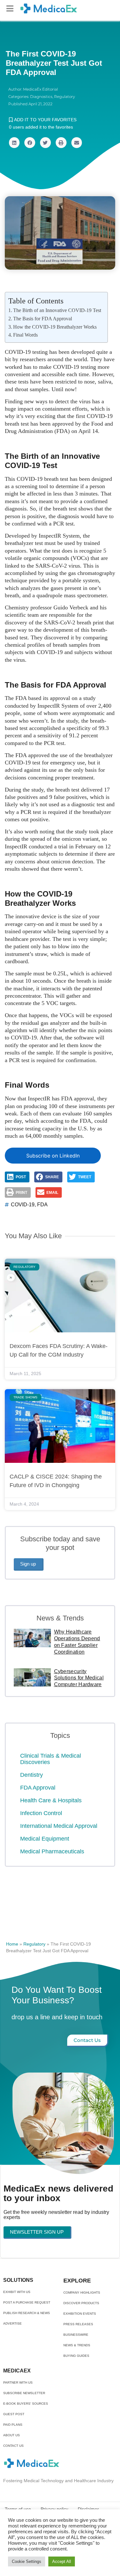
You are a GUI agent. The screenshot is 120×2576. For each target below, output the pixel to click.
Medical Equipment (45, 1839)
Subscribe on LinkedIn (53, 1156)
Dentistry (32, 1775)
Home (12, 1944)
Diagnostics (41, 97)
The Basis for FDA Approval (43, 319)
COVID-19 (23, 1205)
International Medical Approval (59, 1826)
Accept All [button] (62, 2561)
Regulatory (64, 97)
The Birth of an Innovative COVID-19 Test (57, 310)
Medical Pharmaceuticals (52, 1851)
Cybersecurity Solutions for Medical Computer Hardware (79, 1678)
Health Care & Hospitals (51, 1800)
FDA (42, 1205)
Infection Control (41, 1813)
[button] (10, 8)
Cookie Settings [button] (27, 2561)
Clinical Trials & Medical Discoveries (51, 1759)
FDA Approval (38, 1788)
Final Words (25, 335)
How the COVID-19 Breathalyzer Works (55, 327)
